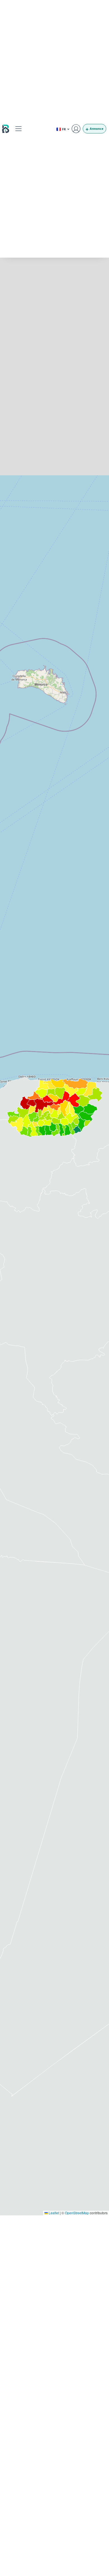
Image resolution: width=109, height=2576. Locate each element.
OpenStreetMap (77, 2213)
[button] (19, 129)
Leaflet (53, 2213)
